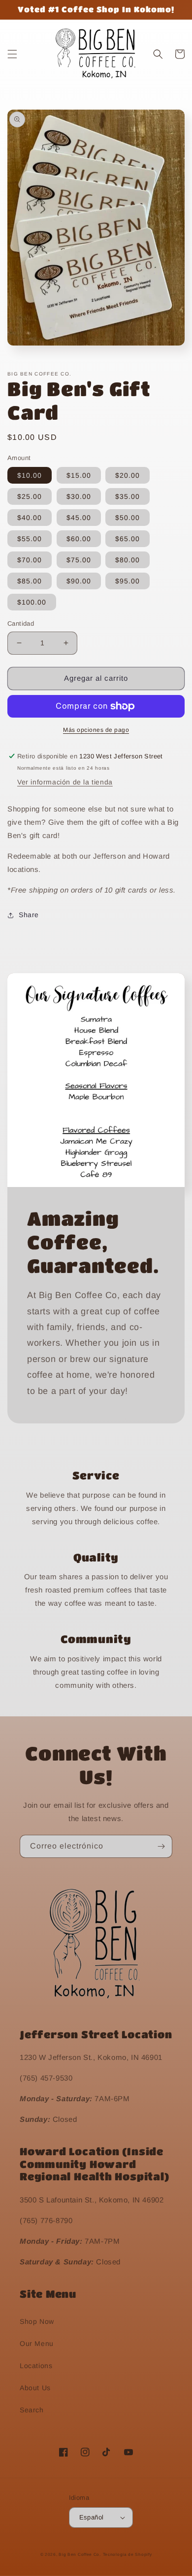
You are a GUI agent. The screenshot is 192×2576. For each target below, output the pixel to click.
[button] (12, 54)
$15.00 (79, 475)
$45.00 (79, 518)
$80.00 (128, 560)
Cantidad (21, 623)
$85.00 (30, 581)
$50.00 (128, 518)
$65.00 (128, 539)
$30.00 (79, 496)
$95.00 (128, 581)
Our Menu (37, 2344)
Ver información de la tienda (65, 782)
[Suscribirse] (161, 1846)
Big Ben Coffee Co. (80, 2554)
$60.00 (79, 539)
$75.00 (79, 560)
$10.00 (30, 475)
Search (32, 2410)
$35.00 (128, 496)
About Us (35, 2388)
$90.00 (79, 581)
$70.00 (30, 560)
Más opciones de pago (96, 730)
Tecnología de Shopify (128, 2554)
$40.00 (30, 518)
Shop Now (37, 2321)
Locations (36, 2366)
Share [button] (29, 915)
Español (92, 2517)
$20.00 (128, 475)
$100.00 (32, 602)
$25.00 (30, 496)
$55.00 (30, 539)
